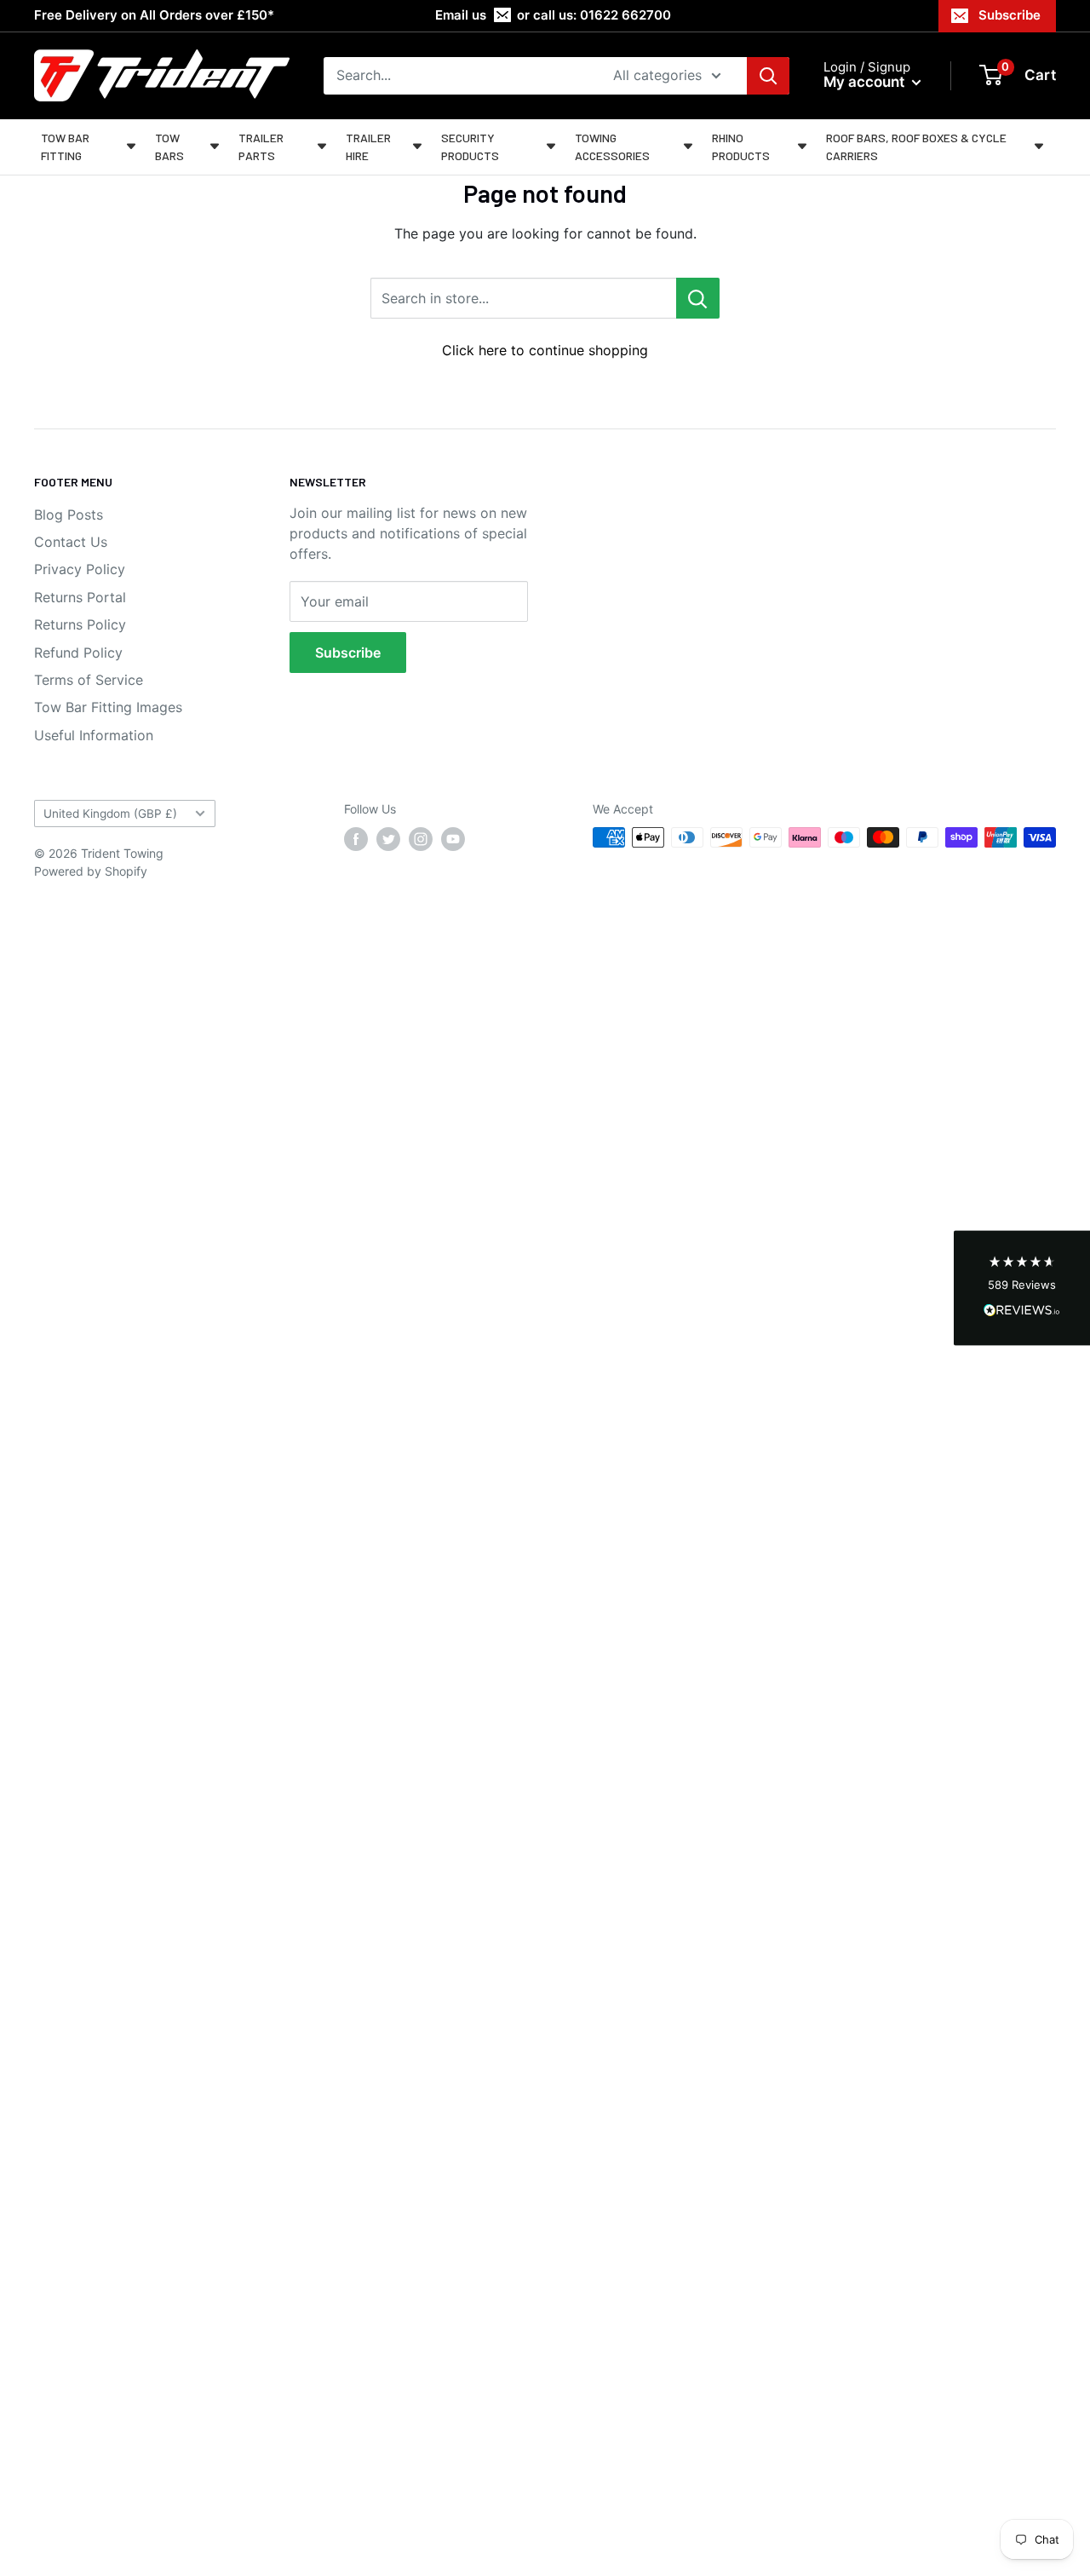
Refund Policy (78, 653)
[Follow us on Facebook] (356, 839)
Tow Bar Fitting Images (108, 707)
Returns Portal (80, 597)
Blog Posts (69, 515)
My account (866, 82)
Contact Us (71, 542)
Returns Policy (80, 624)
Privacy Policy (80, 569)
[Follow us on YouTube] (453, 839)
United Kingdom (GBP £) (110, 814)
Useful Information (94, 735)
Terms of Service (89, 680)
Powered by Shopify (91, 871)
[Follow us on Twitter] (388, 839)
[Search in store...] (698, 298)
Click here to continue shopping (545, 350)
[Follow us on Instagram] (421, 839)
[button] (1022, 1288)
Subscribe (1010, 15)
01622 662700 (625, 15)
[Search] (768, 76)
